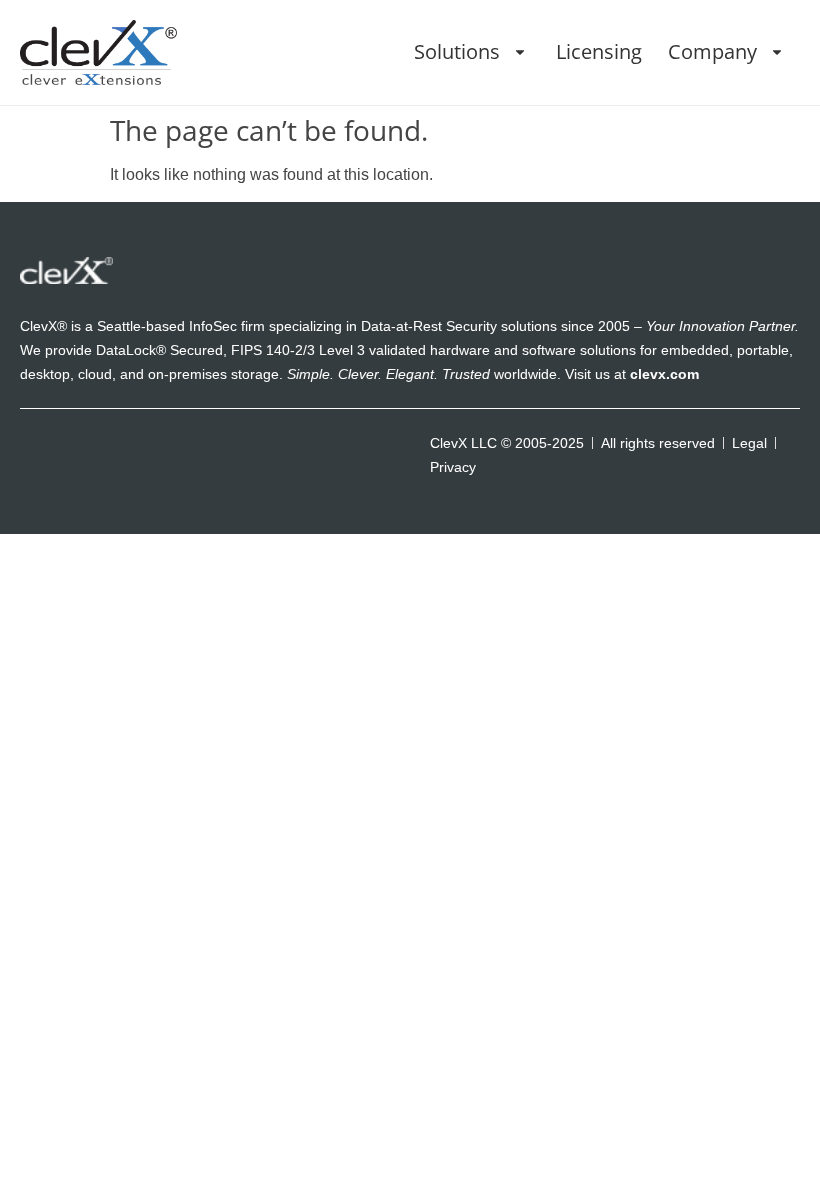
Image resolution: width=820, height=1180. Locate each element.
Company (712, 51)
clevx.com (664, 374)
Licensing (599, 51)
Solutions (457, 51)
